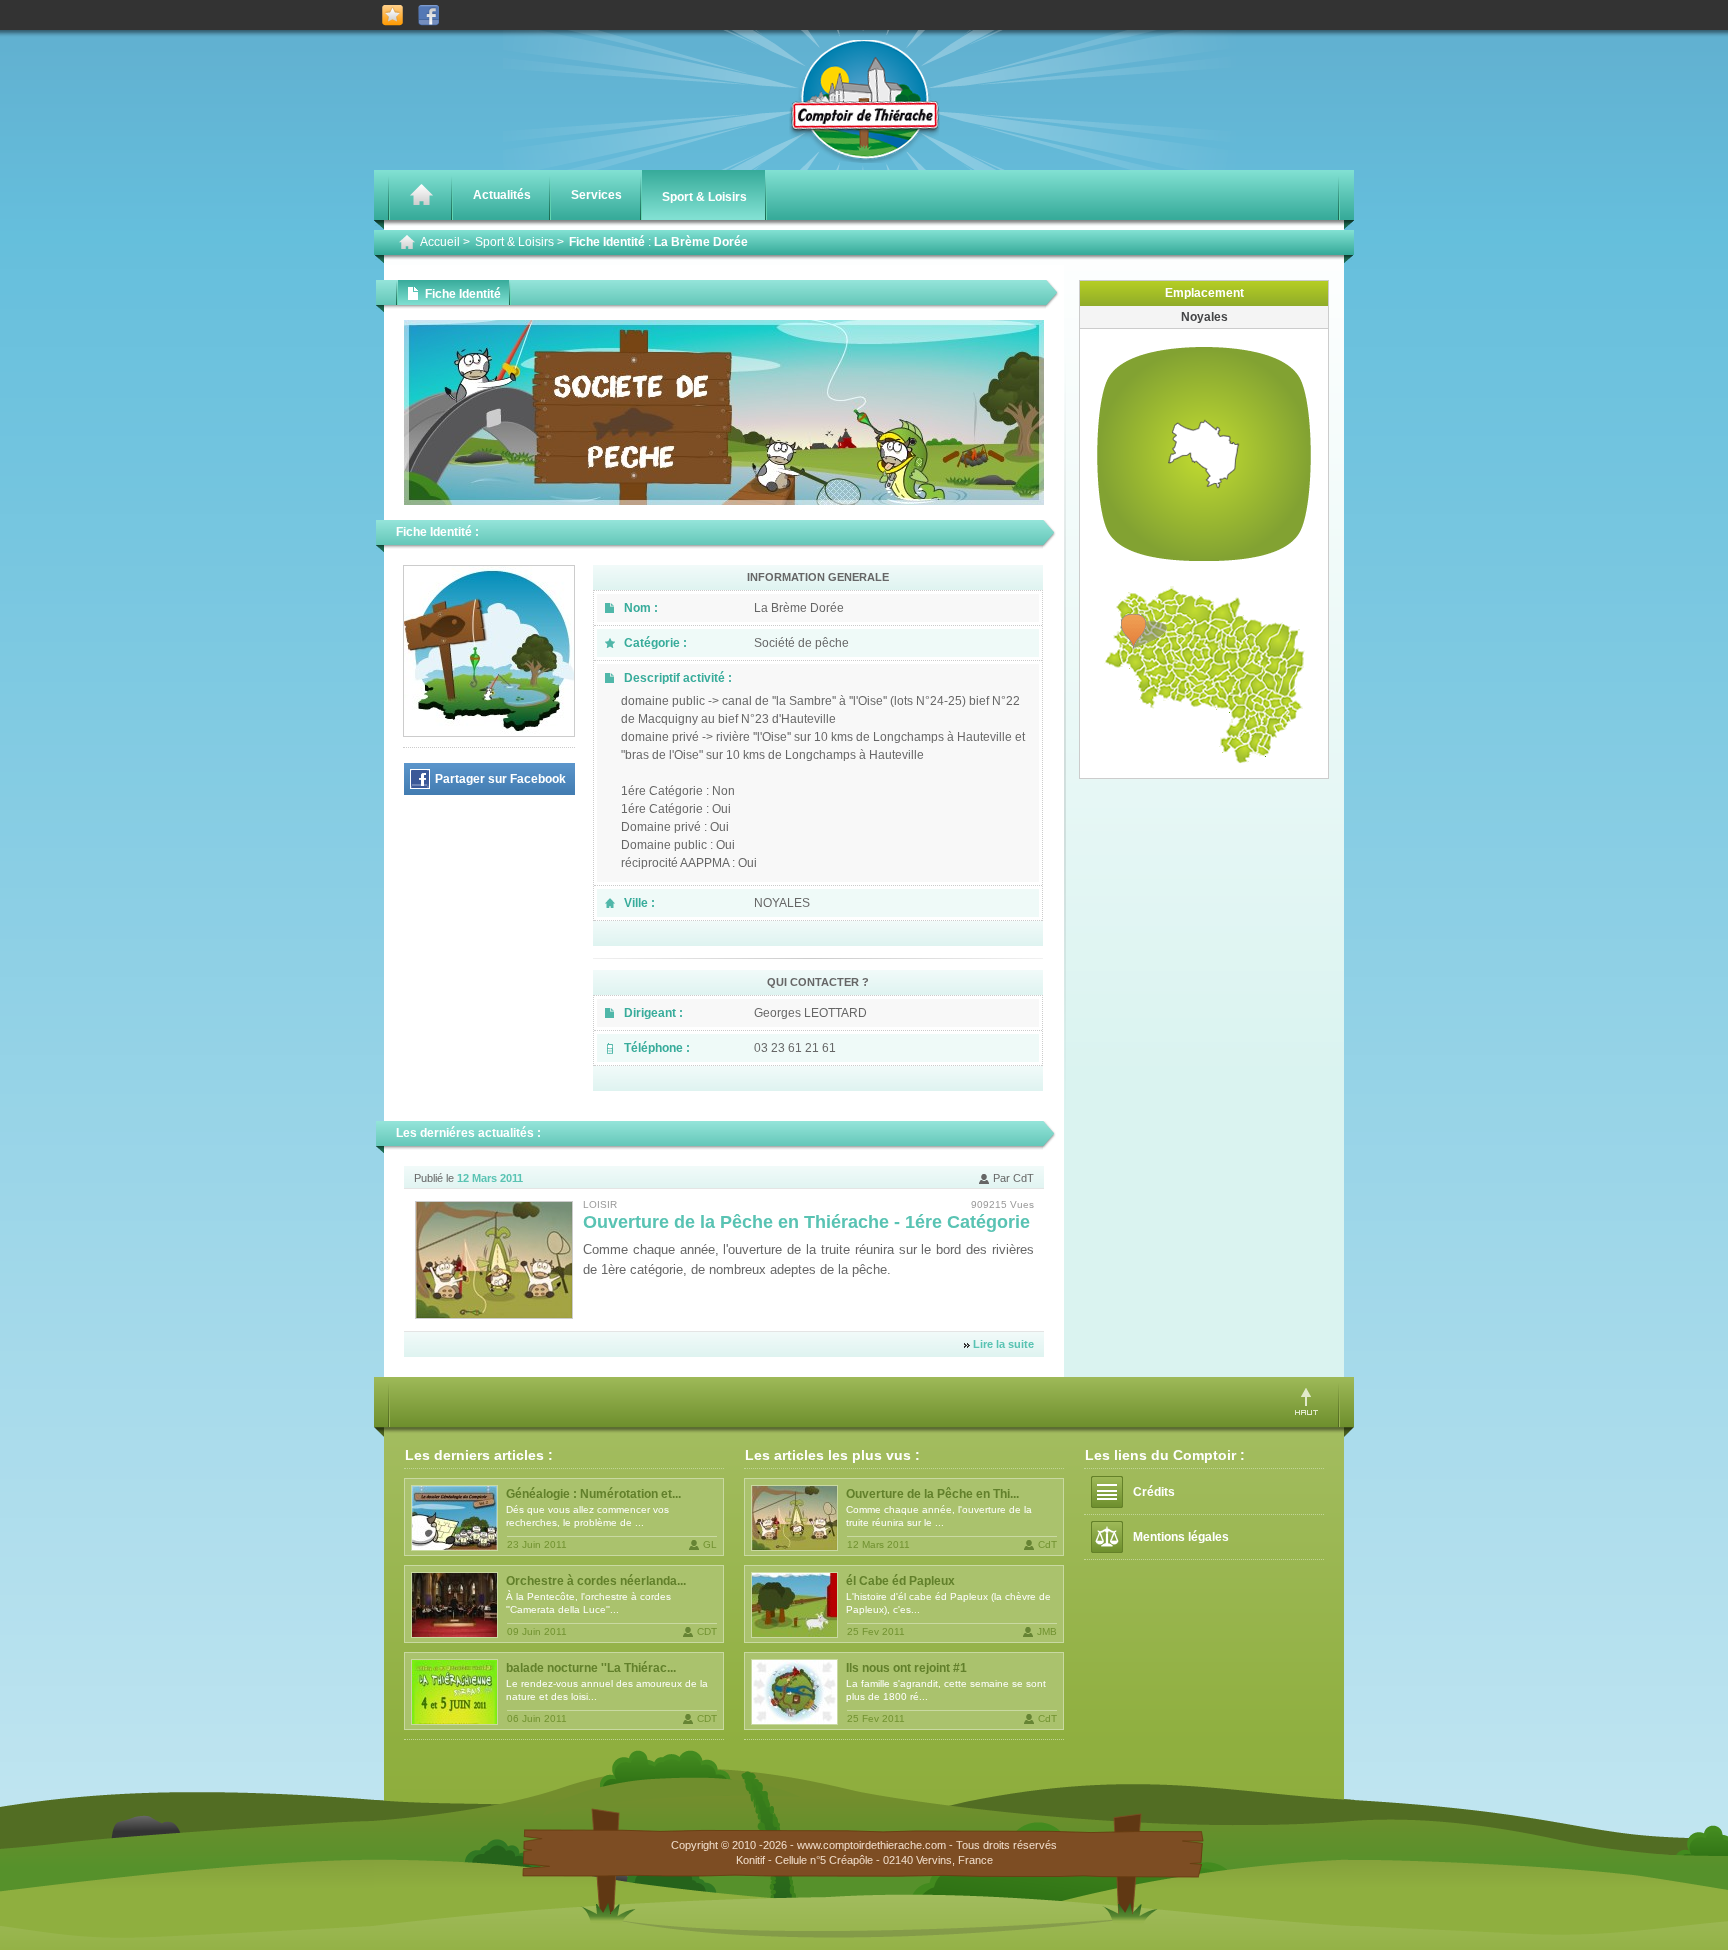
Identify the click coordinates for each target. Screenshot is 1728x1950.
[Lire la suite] (494, 1260)
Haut (1306, 1401)
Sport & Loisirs (704, 197)
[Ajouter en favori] (392, 15)
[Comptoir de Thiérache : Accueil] (864, 159)
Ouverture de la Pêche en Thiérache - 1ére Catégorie (806, 1222)
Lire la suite (1003, 1344)
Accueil (440, 242)
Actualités (502, 195)
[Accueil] (420, 195)
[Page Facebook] (428, 15)
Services (596, 195)
